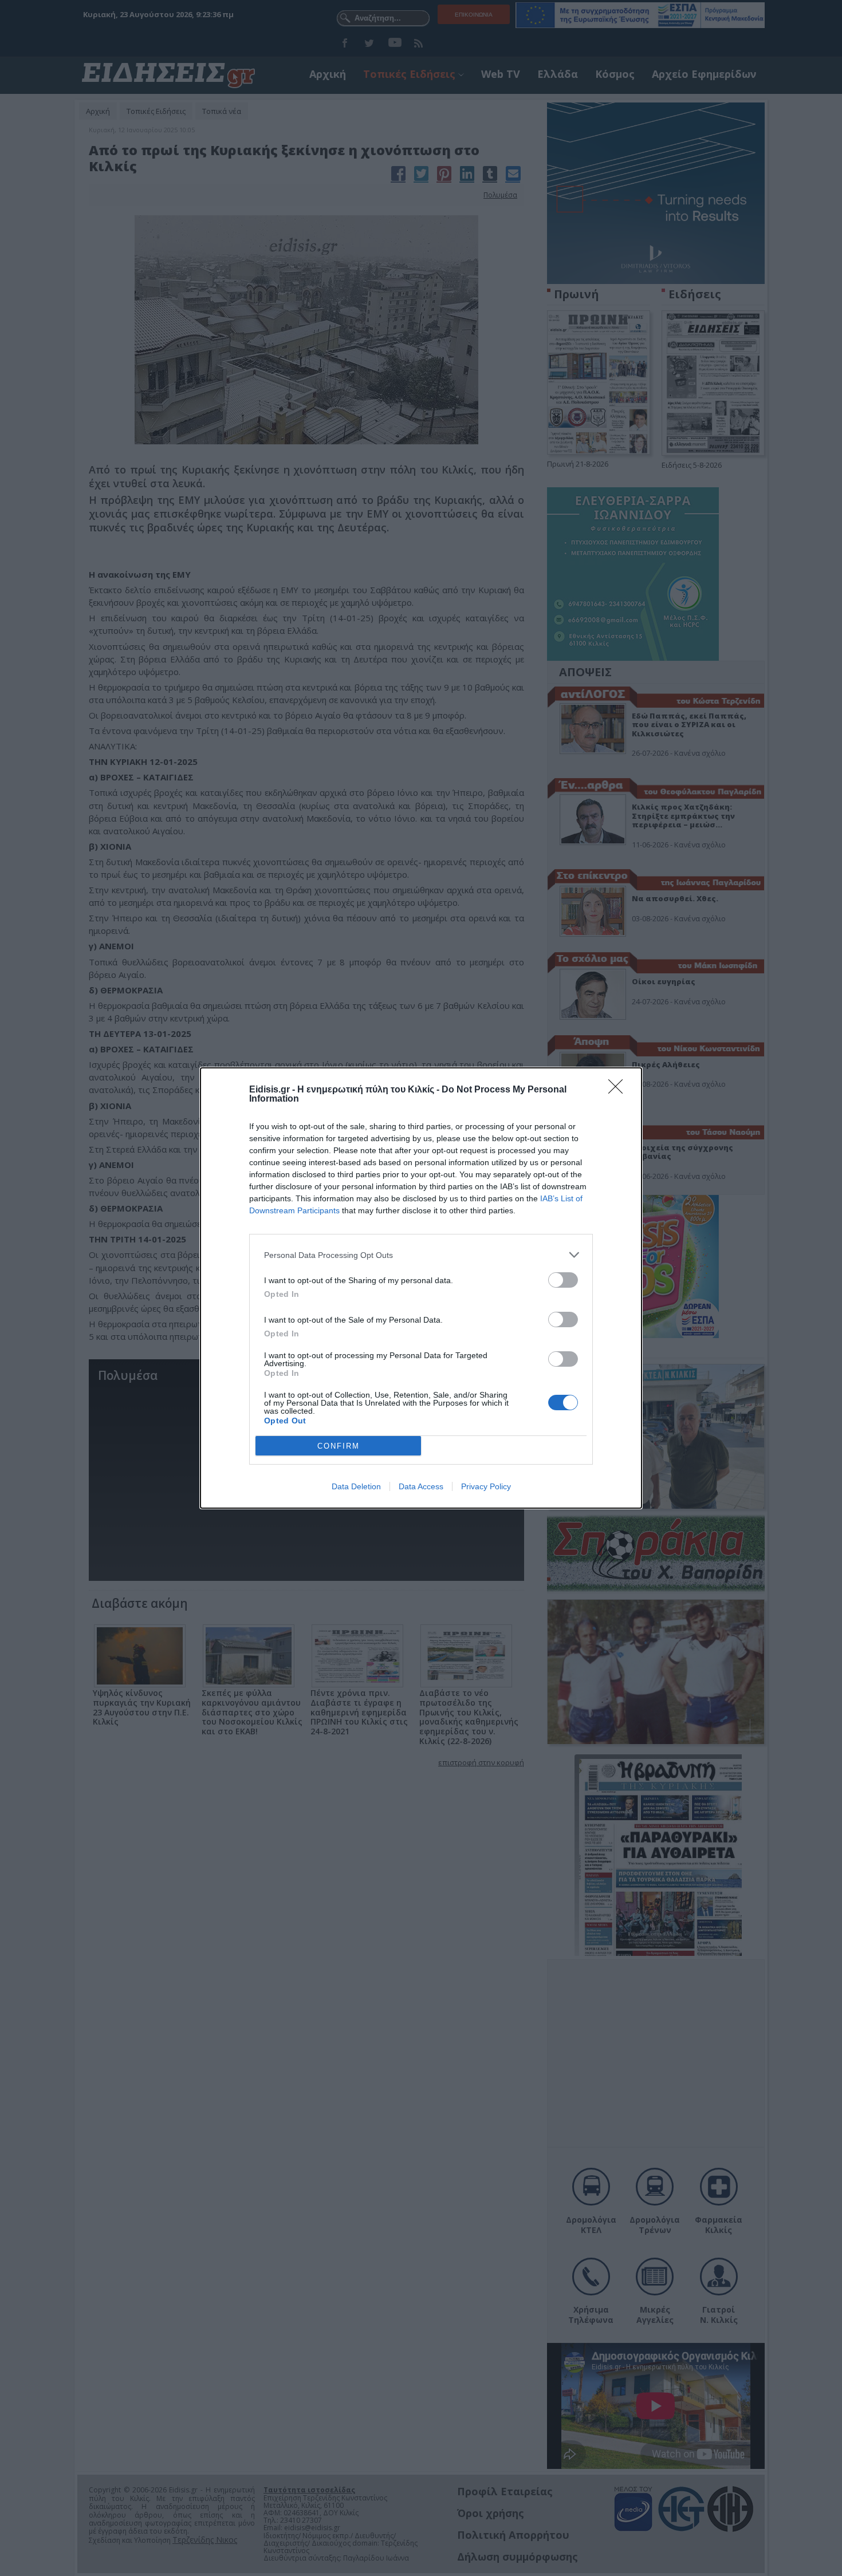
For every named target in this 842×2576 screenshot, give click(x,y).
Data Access (421, 1486)
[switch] (563, 1280)
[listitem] (421, 1255)
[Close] (619, 1090)
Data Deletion (356, 1486)
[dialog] (421, 1288)
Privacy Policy (486, 1486)
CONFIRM (339, 1446)
